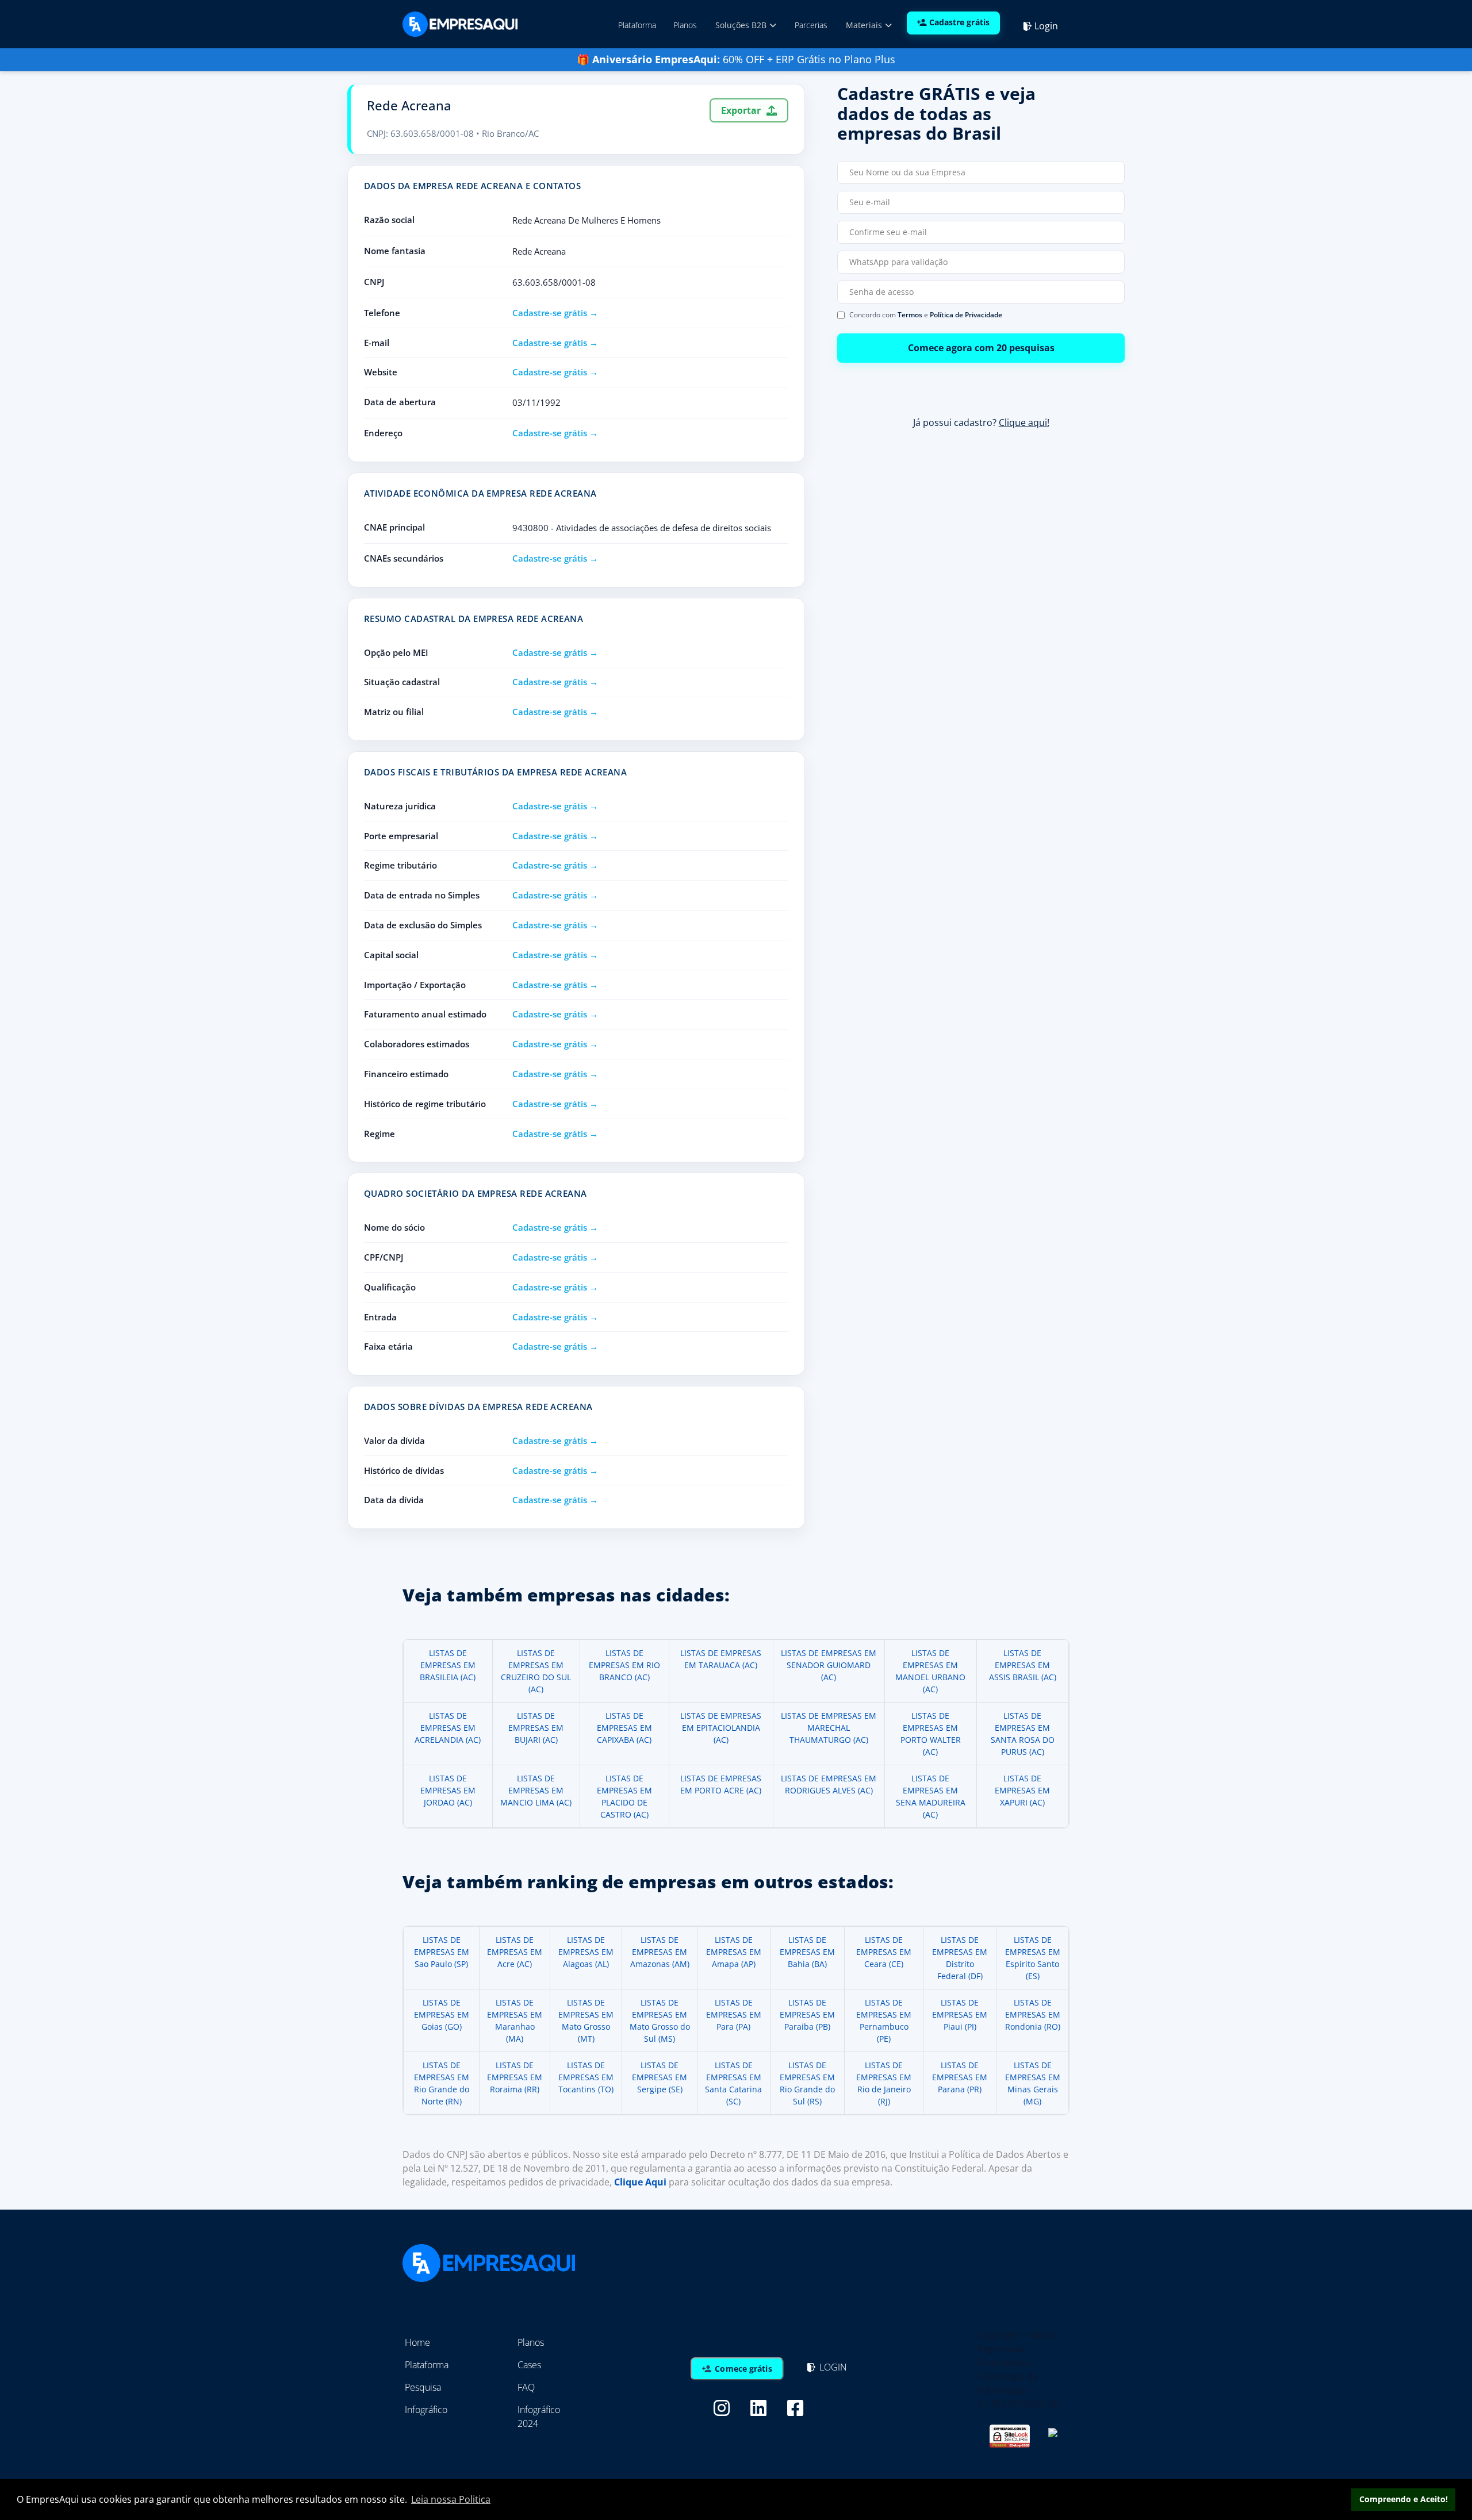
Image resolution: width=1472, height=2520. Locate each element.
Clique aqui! (1024, 422)
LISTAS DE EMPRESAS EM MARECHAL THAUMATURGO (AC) (829, 1728)
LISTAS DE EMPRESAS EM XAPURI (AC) (1022, 1790)
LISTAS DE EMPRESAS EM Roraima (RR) (515, 2077)
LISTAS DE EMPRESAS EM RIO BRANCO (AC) (624, 1665)
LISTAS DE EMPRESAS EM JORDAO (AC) (448, 1790)
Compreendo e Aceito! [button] (1404, 2499)
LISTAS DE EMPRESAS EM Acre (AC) (515, 1952)
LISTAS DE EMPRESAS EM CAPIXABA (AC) (624, 1728)
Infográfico (426, 2410)
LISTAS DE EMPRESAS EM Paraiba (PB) (807, 2014)
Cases (529, 2365)
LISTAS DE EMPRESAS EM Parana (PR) (960, 2077)
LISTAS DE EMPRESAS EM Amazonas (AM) (660, 1952)
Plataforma (637, 25)
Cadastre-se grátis (550, 313)
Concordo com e (926, 315)
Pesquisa (423, 2387)
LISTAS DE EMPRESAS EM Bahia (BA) (807, 1952)
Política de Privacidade (966, 315)
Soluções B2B (742, 25)
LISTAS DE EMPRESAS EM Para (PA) (734, 2014)
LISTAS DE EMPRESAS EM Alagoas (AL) (586, 1952)
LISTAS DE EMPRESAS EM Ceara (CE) (884, 1952)
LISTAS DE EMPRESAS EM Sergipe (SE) (660, 2077)
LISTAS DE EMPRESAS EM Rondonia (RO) (1033, 2014)
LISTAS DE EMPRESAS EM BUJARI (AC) (536, 1728)
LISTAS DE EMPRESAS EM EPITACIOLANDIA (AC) (721, 1728)
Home (417, 2342)
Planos (685, 25)
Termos (910, 315)
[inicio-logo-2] (460, 23)
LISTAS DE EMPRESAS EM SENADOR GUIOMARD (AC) (829, 1665)
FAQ (526, 2387)
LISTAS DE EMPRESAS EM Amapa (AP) (734, 1952)
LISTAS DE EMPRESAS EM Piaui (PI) (960, 2014)
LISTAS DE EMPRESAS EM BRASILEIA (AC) (448, 1665)
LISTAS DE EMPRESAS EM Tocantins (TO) (586, 2077)
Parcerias (811, 25)
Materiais (865, 25)
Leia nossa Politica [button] (451, 2499)
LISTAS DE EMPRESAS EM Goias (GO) (442, 2014)
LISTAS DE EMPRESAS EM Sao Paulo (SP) (442, 1952)
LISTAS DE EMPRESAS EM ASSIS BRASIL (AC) (1023, 1665)
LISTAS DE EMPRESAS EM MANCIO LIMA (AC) (536, 1790)
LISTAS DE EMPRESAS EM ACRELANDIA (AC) (448, 1728)
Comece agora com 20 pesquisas (981, 348)
